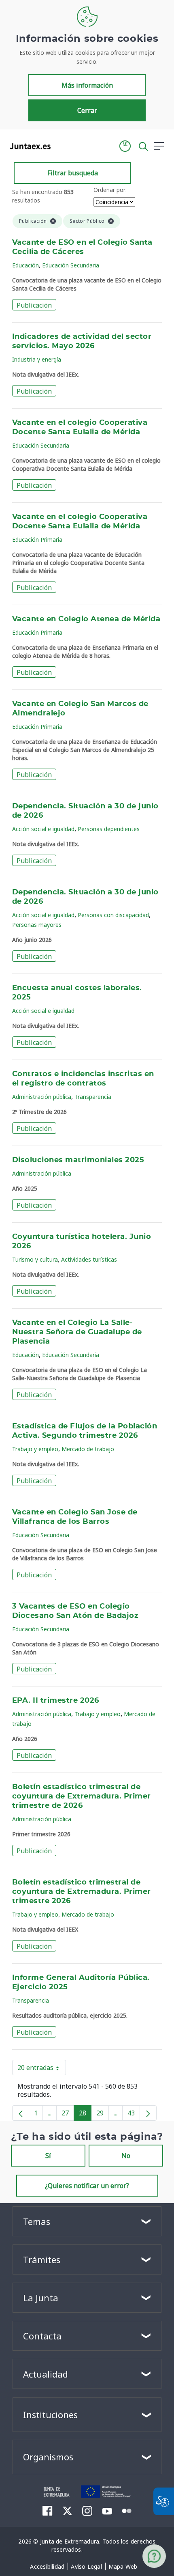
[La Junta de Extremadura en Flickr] (127, 2510)
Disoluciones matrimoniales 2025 (78, 1160)
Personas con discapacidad (113, 915)
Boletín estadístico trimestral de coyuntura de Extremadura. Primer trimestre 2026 (82, 1892)
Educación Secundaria (71, 265)
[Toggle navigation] (62, 146)
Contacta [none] (42, 2336)
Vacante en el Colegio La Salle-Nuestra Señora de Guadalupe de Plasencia (77, 1332)
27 (68, 2115)
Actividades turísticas (89, 1259)
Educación (25, 265)
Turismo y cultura (35, 1259)
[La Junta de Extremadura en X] (67, 2511)
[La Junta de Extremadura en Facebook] (48, 2511)
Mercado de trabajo (88, 1449)
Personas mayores (37, 925)
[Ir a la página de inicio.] (28, 146)
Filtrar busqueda (73, 173)
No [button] (126, 2156)
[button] (125, 146)
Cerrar (87, 110)
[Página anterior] (21, 2113)
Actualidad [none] (46, 2374)
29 (103, 2115)
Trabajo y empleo (35, 1449)
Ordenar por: (110, 190)
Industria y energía (37, 359)
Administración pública (42, 1097)
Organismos (48, 2457)
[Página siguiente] (148, 2113)
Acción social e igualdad (43, 829)
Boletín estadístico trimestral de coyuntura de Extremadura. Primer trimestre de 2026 (82, 1796)
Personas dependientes (109, 829)
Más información (87, 85)
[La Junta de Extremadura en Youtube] (107, 2510)
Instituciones (50, 2414)
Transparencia (93, 1097)
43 (134, 2115)
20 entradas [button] (42, 2069)
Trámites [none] (42, 2259)
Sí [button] (48, 2156)
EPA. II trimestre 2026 (56, 1701)
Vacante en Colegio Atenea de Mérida (86, 619)
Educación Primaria (37, 540)
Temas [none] (37, 2221)
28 (85, 2115)
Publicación (34, 305)
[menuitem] (47, 2567)
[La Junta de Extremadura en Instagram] (87, 2511)
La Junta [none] (41, 2298)
